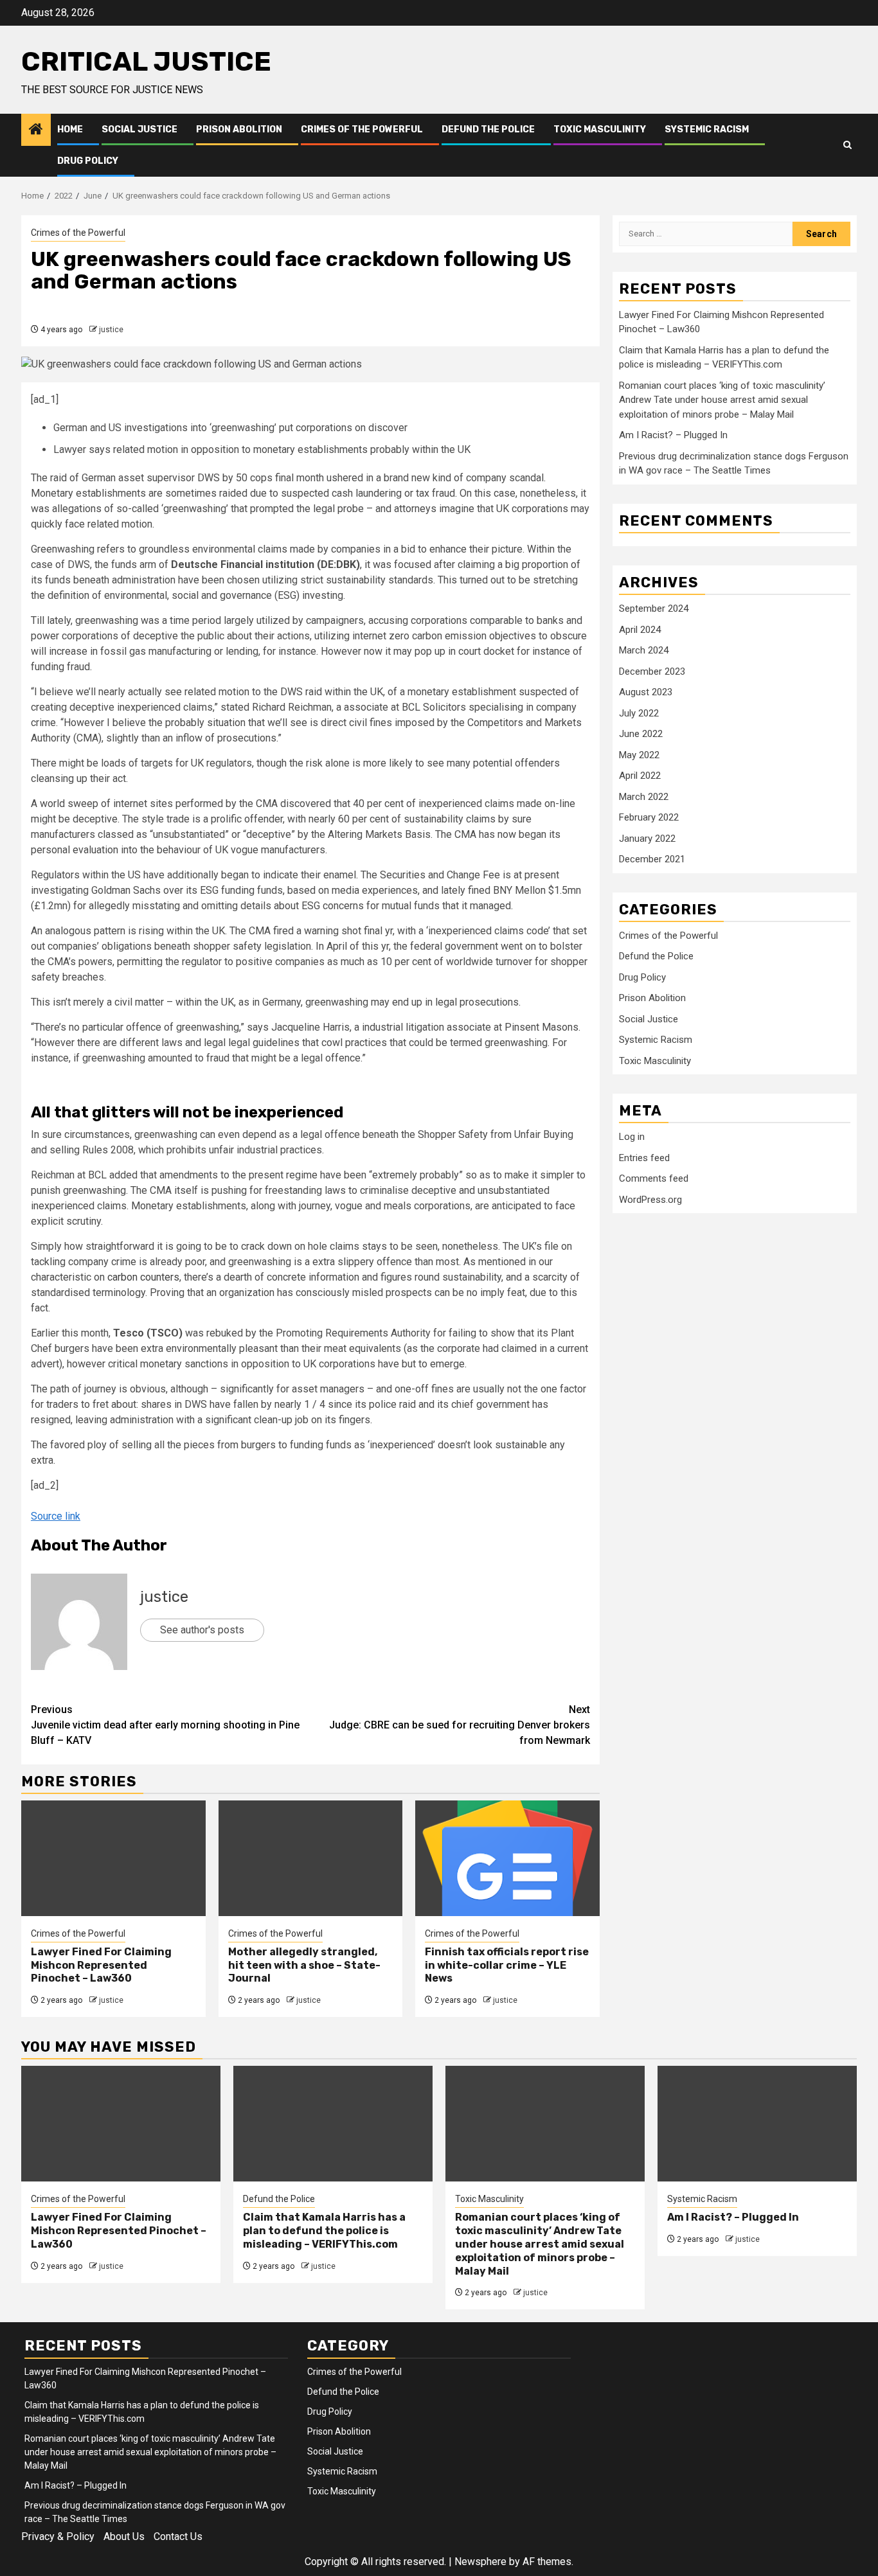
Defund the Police (488, 129)
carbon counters (143, 1277)
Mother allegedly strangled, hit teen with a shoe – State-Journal (304, 1965)
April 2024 (640, 630)
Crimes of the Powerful (362, 129)
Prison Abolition (239, 129)
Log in (632, 1137)
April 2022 (640, 776)
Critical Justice (146, 62)
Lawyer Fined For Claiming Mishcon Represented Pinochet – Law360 (101, 1965)
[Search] (847, 145)
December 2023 (652, 671)
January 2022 (647, 839)
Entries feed (644, 1158)
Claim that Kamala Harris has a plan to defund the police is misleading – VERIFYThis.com (324, 2231)
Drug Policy (88, 161)
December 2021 (652, 859)
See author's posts (202, 1630)
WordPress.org (650, 1200)
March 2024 (644, 650)
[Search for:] (706, 234)
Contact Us (178, 2536)
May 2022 (639, 755)
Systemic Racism (707, 129)
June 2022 (641, 734)
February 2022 (649, 817)
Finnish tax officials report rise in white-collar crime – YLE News (507, 1965)
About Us (124, 2536)
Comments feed (654, 1178)
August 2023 (646, 692)
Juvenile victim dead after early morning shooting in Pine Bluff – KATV (165, 1725)
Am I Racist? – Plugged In (673, 435)
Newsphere (480, 2562)
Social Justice (139, 129)
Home (70, 129)
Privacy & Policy (58, 2536)
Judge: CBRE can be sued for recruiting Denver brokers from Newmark (460, 1725)
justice (111, 330)
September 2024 (654, 608)
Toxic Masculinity (600, 129)
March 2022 (644, 797)
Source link (56, 1516)
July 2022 (639, 713)
